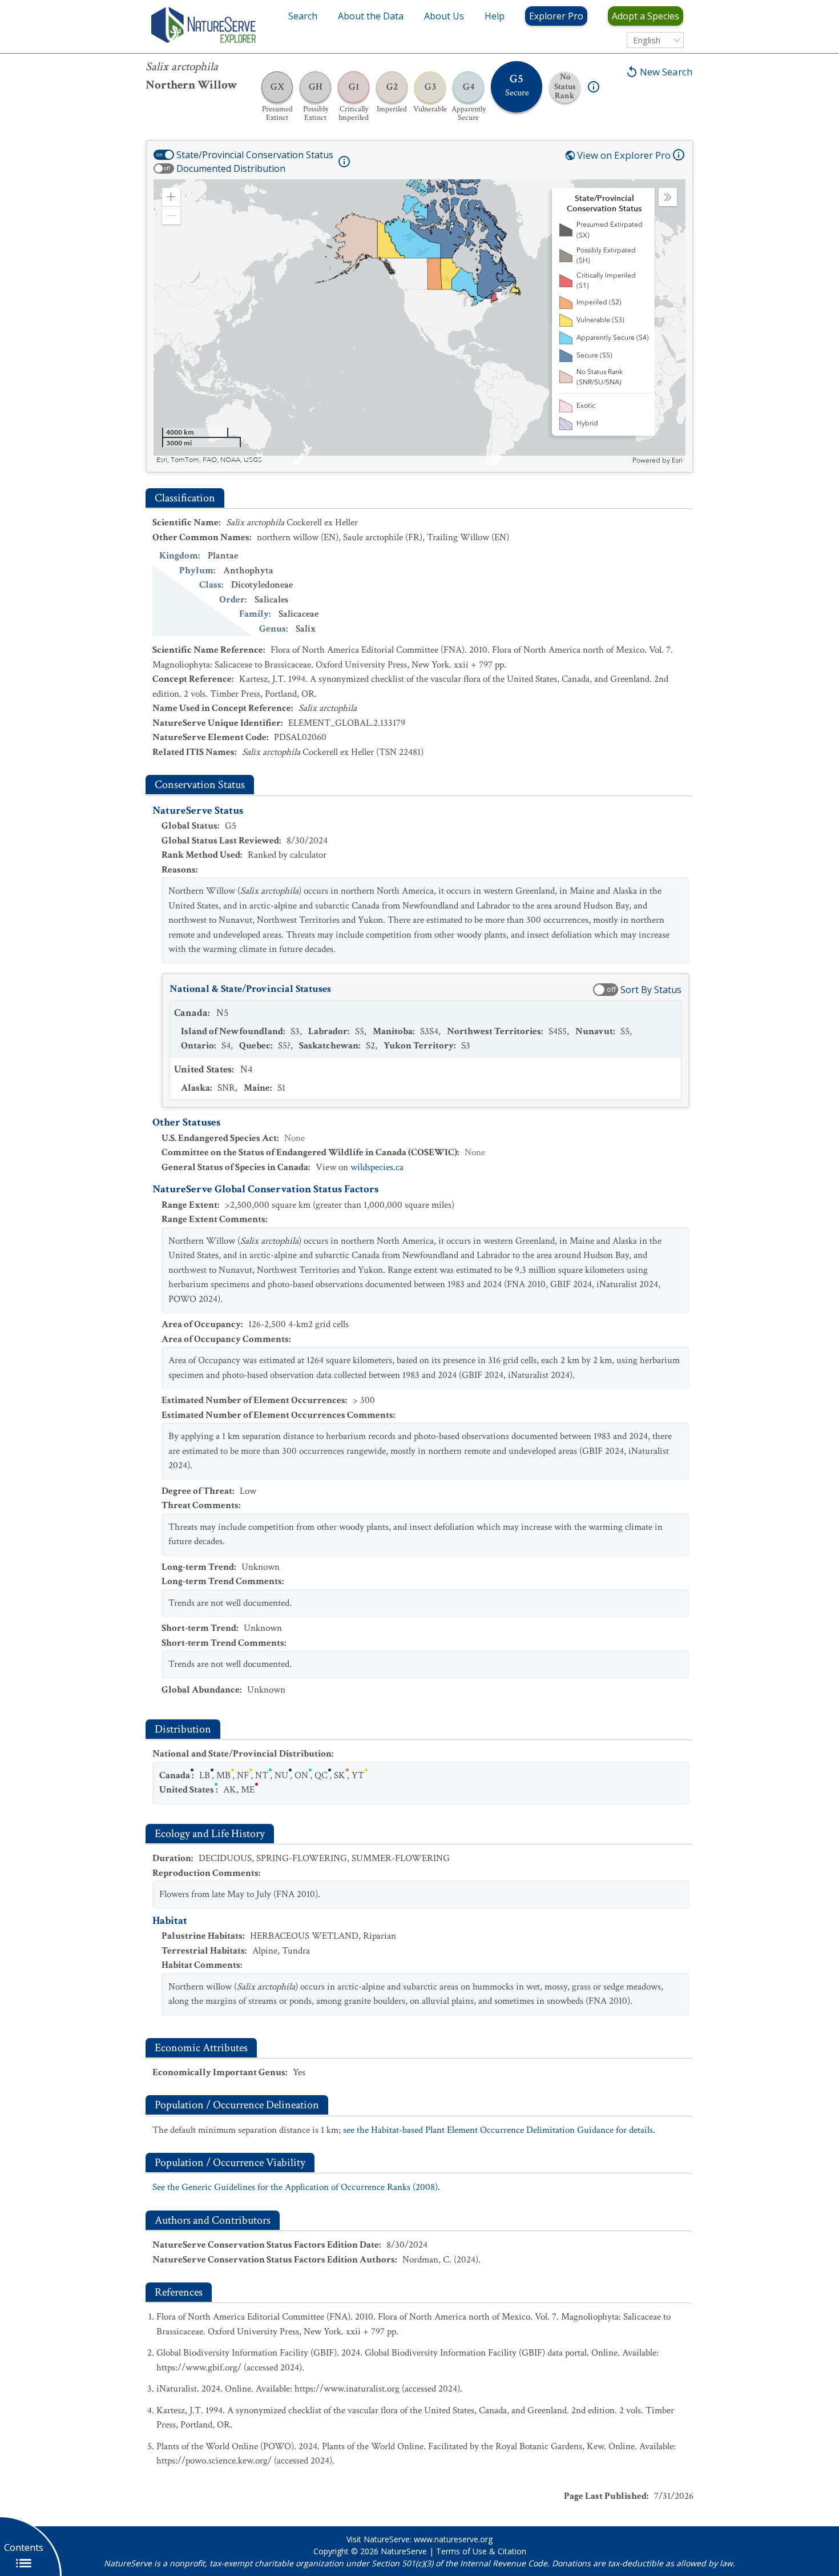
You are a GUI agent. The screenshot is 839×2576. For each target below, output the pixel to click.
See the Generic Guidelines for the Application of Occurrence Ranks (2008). (296, 2187)
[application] (419, 322)
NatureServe (404, 2551)
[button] (171, 197)
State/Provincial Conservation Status (255, 155)
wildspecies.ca (377, 1167)
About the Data (371, 16)
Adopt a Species (646, 16)
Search (303, 16)
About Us (444, 16)
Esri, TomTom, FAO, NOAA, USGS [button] (209, 460)
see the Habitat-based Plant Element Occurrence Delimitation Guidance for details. (499, 2130)
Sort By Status (651, 990)
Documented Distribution (231, 168)
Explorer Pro (556, 16)
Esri (677, 460)
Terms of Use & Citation (481, 2551)
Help (495, 16)
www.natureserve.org (453, 2539)
